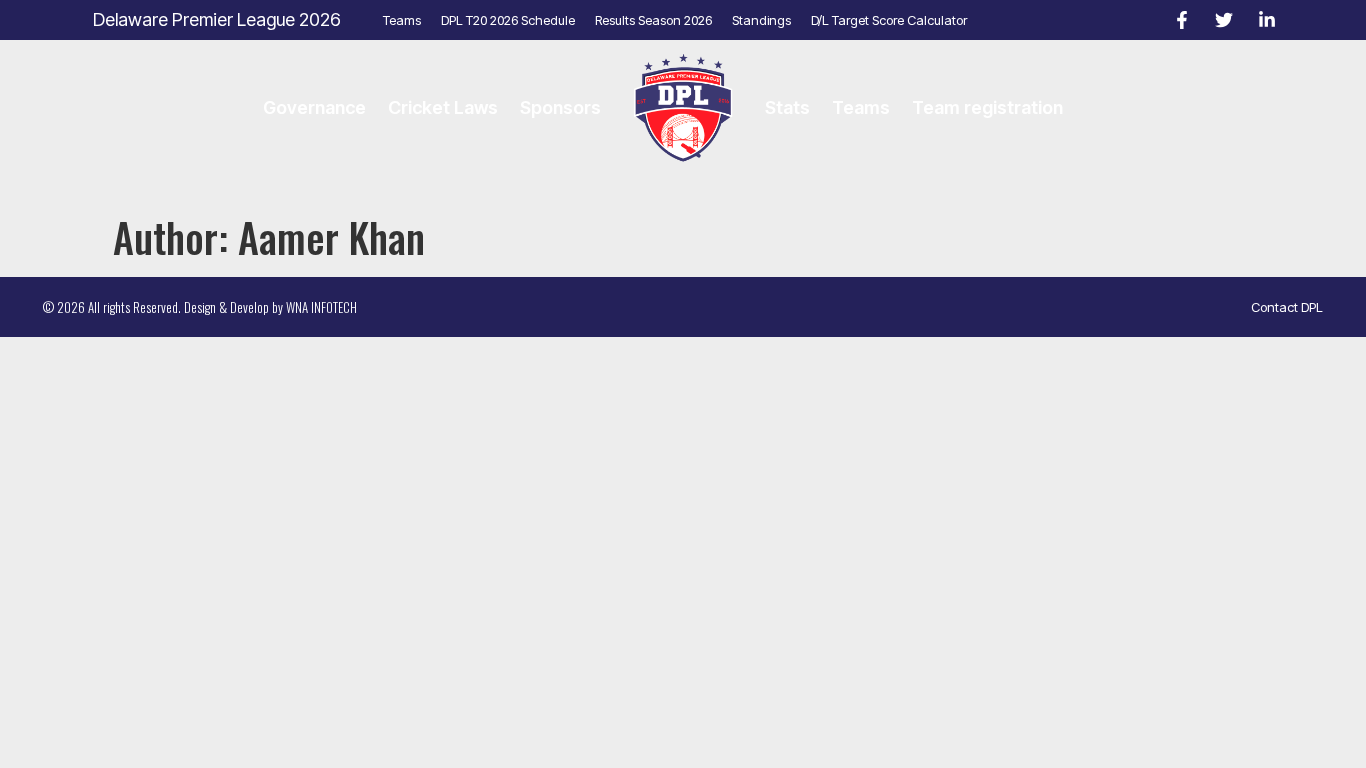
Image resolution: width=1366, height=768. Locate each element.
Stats (787, 107)
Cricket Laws (443, 107)
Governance (314, 107)
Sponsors (560, 107)
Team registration (987, 107)
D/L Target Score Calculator (889, 20)
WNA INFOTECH (321, 307)
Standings (761, 20)
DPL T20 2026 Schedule (508, 20)
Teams (402, 20)
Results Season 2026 (653, 20)
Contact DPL (1287, 307)
